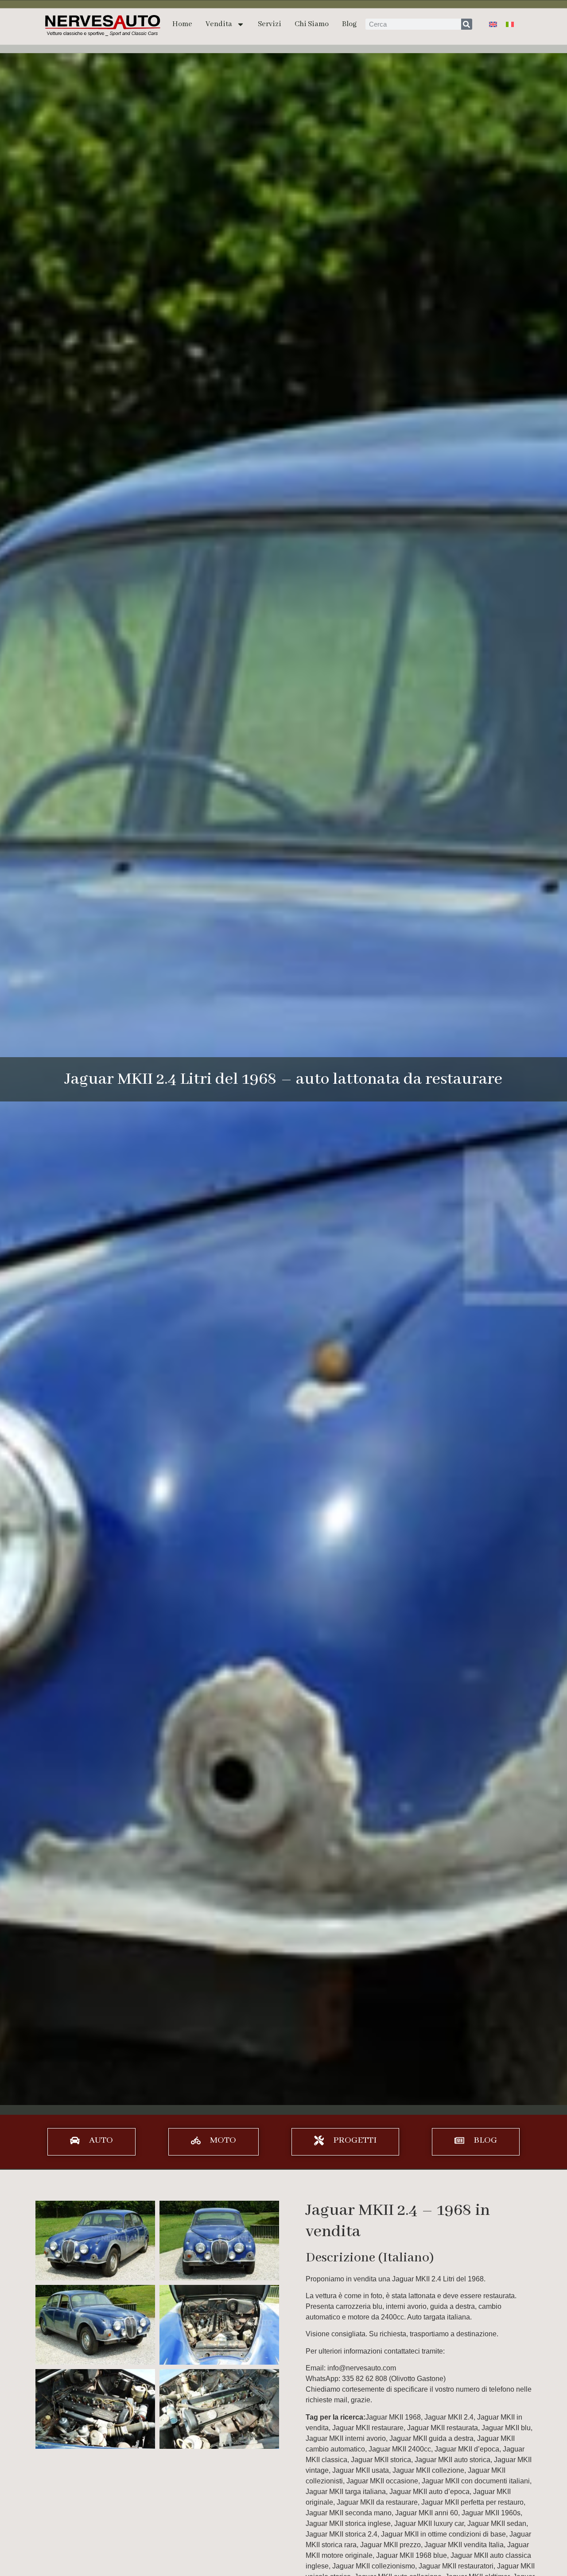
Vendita (219, 24)
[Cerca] (467, 24)
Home (182, 24)
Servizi (270, 24)
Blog (349, 24)
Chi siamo (312, 24)
